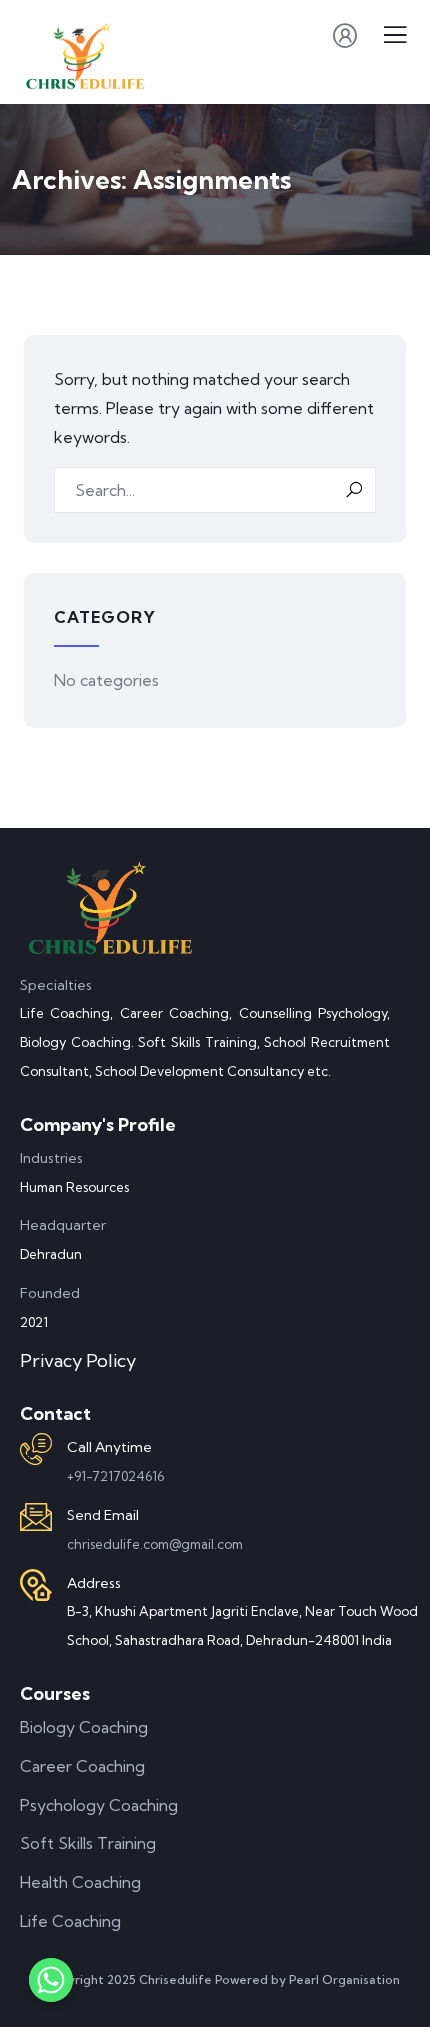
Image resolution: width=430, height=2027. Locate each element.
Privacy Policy (78, 1360)
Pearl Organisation (344, 1979)
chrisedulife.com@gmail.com (155, 1544)
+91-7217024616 (115, 1476)
